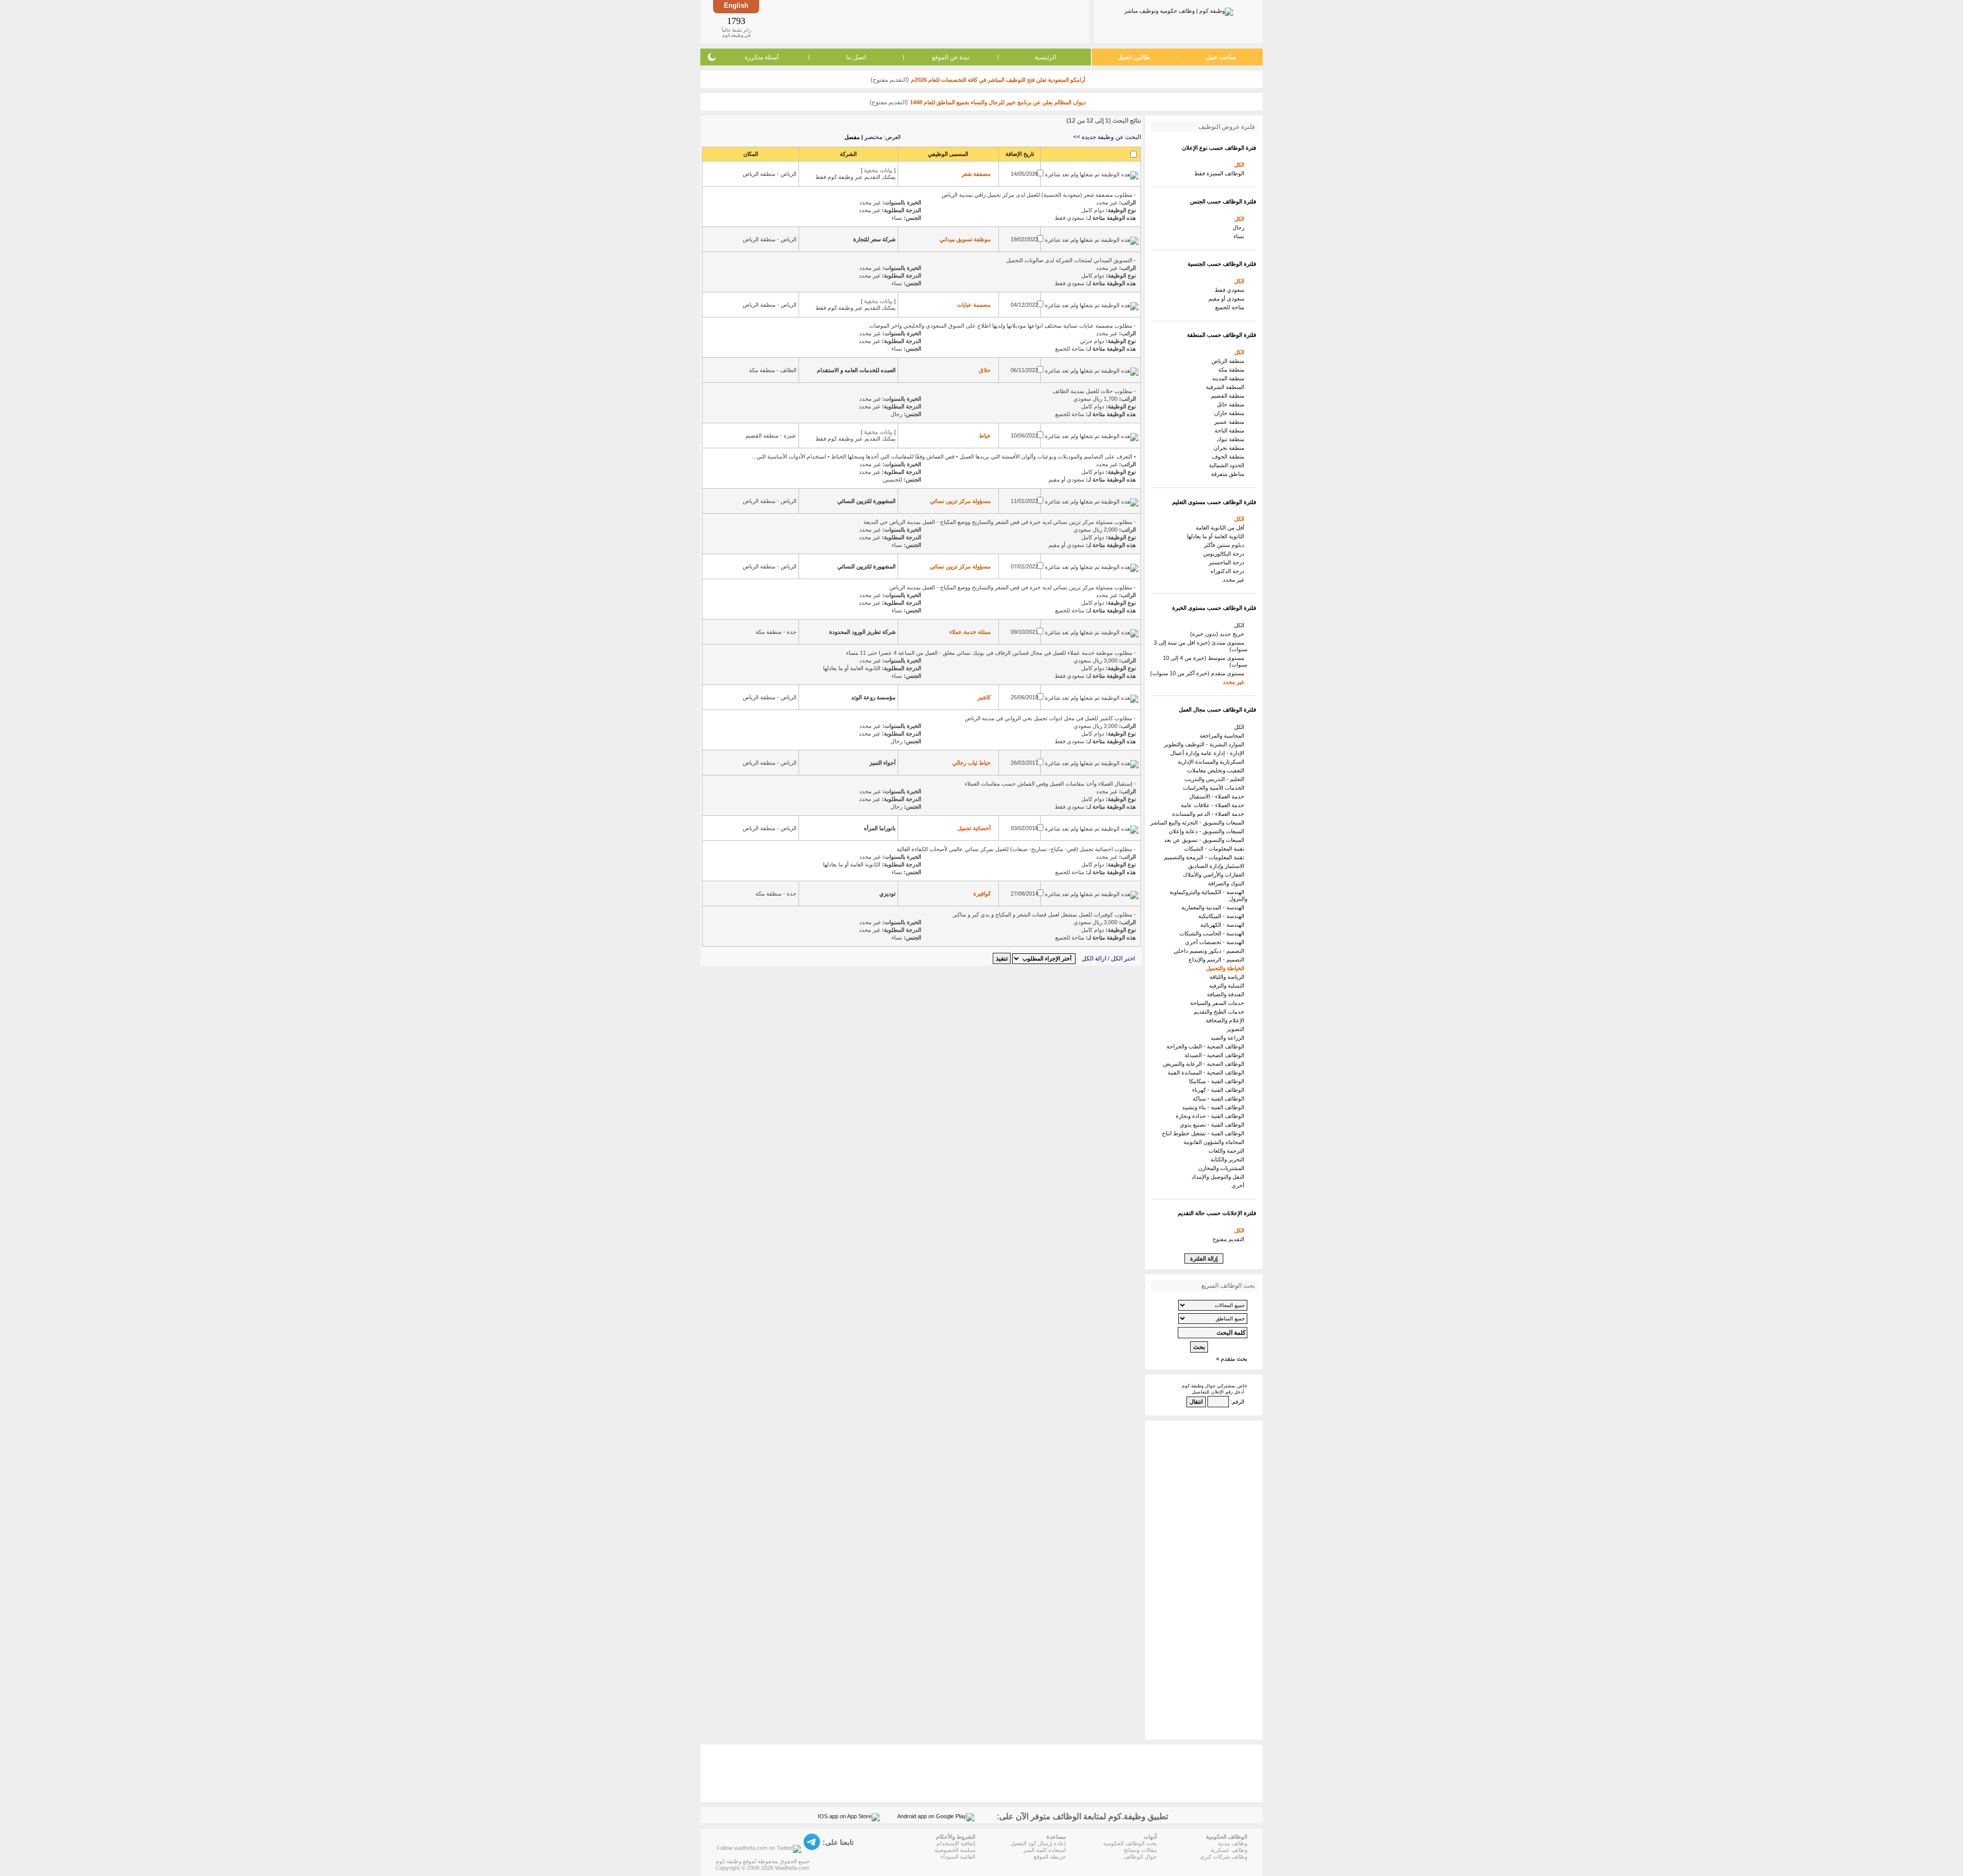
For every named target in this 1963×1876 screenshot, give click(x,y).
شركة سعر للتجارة (874, 239)
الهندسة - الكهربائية (1224, 925)
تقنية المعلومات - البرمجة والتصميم (1206, 857)
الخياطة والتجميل (1227, 968)
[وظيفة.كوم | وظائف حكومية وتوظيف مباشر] (1179, 10)
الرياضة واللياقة (1228, 977)
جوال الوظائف (1140, 1857)
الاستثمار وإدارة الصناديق (1218, 866)
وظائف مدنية (1232, 1843)
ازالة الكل (1094, 958)
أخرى (1239, 1185)
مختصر (873, 137)
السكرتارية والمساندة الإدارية (1213, 762)
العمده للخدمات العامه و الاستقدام (856, 370)
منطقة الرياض (1229, 361)
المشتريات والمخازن (1223, 1168)
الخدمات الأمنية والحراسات (1215, 788)
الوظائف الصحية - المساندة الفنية (1207, 1072)
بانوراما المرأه (880, 828)
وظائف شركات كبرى (1224, 1857)
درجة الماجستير (1228, 562)
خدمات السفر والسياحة (1219, 1003)
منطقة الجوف (1230, 456)
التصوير (1237, 1029)
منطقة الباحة (1231, 430)
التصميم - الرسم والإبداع (1218, 959)
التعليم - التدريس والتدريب (1216, 779)
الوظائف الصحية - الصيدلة (1216, 1055)
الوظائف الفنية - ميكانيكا (1218, 1081)
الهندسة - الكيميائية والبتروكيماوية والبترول (1208, 895)
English (736, 5)
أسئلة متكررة (762, 57)
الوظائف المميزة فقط (1221, 173)
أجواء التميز (883, 763)
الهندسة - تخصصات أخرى (1216, 942)
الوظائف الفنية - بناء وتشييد (1215, 1107)
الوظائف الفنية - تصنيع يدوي (1214, 1125)
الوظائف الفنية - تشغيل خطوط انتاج (1205, 1133)
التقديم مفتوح (1230, 1239)
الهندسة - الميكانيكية (1223, 916)
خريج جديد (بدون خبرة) (1219, 634)
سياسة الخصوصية (955, 1850)
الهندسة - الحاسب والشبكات (1213, 933)
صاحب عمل (1221, 57)
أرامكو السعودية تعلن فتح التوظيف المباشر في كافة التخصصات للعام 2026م (998, 80)
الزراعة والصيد (1229, 1038)
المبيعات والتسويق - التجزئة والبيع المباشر (1199, 822)
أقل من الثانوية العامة (1222, 528)
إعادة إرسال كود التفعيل (1038, 1843)
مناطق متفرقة (1229, 474)
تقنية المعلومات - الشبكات (1216, 849)
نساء (1240, 236)
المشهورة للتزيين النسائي (866, 501)
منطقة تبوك (1232, 439)
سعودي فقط (1231, 290)
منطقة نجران (1230, 448)
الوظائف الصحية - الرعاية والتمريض (1205, 1064)
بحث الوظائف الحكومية (1130, 1843)
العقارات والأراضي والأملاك (1215, 875)
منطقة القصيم (1229, 396)
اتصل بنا (856, 57)
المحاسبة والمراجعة (1224, 736)
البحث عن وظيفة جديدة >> (1107, 137)
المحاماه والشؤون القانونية (1215, 1142)
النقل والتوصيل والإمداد (1219, 1177)
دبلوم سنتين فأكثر (1226, 545)
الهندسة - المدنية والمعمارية (1214, 907)
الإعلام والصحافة (1227, 1020)
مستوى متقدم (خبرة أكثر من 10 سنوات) (1199, 673)
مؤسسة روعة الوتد (873, 697)
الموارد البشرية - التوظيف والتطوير (1206, 744)
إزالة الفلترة (1204, 1259)
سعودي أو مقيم (1228, 299)
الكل (1241, 165)
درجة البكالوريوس (1225, 554)
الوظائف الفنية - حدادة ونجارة (1212, 1116)
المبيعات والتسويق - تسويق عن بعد (1206, 840)
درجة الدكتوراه (1229, 571)
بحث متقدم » (1232, 1359)
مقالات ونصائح (1140, 1850)
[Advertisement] (923, 21)
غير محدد (1235, 580)
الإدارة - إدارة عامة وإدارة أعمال (1209, 753)
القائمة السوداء (958, 1857)
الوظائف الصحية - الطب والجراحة (1207, 1046)
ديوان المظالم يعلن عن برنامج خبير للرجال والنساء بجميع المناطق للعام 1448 (998, 102)
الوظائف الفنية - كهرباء (1220, 1090)
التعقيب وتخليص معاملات (1217, 770)
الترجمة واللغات (1228, 1151)
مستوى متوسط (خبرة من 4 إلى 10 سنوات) (1205, 661)
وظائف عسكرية (1229, 1850)
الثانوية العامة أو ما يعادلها (1217, 536)
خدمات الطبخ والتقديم (1220, 1012)
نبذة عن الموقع (951, 57)
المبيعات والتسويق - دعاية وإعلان (1208, 831)
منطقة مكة (1233, 370)
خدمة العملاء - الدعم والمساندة (1210, 814)
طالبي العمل (1134, 57)
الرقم (1238, 1402)
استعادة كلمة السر (1045, 1850)
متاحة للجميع (1231, 307)
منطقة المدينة (1230, 378)
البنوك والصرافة (1228, 883)
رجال (1240, 227)
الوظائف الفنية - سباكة (1220, 1099)
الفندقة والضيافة (1227, 994)
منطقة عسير (1231, 422)
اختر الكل (1123, 958)
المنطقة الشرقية (1227, 387)
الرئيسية (1045, 57)
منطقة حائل (1232, 404)
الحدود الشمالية (1228, 465)
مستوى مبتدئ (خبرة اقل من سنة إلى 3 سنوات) (1201, 646)
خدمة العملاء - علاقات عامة (1214, 805)
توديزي (887, 894)
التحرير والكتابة (1229, 1159)
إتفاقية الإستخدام (956, 1843)
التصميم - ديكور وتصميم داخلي (1211, 951)
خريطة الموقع (1050, 1857)
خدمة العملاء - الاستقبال (1218, 796)
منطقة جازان (1231, 413)
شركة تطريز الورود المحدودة (862, 632)
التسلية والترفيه (1228, 986)
